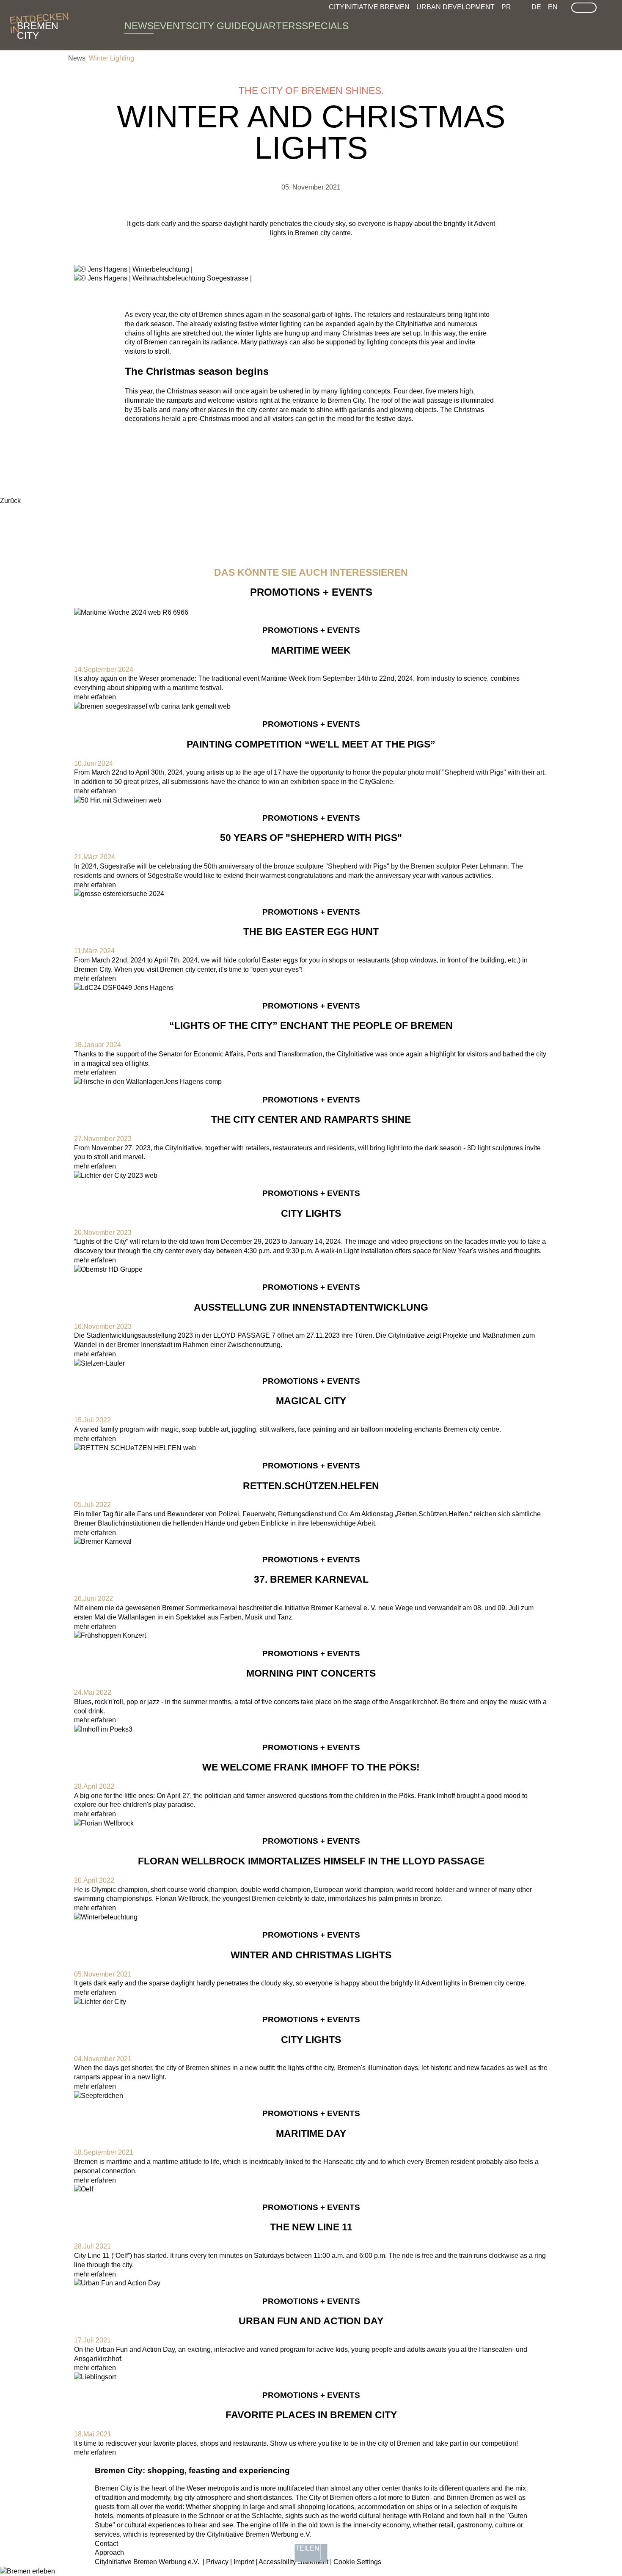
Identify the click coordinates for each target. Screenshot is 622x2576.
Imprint (244, 2562)
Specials (325, 26)
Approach (109, 2553)
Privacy (217, 2562)
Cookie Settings (357, 2562)
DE (536, 7)
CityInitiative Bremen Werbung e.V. (147, 2562)
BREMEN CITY (38, 26)
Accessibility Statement (293, 2562)
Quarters (275, 26)
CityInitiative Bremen (369, 7)
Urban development (455, 7)
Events (173, 26)
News (139, 26)
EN (553, 7)
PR (506, 7)
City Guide (220, 26)
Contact (106, 2544)
